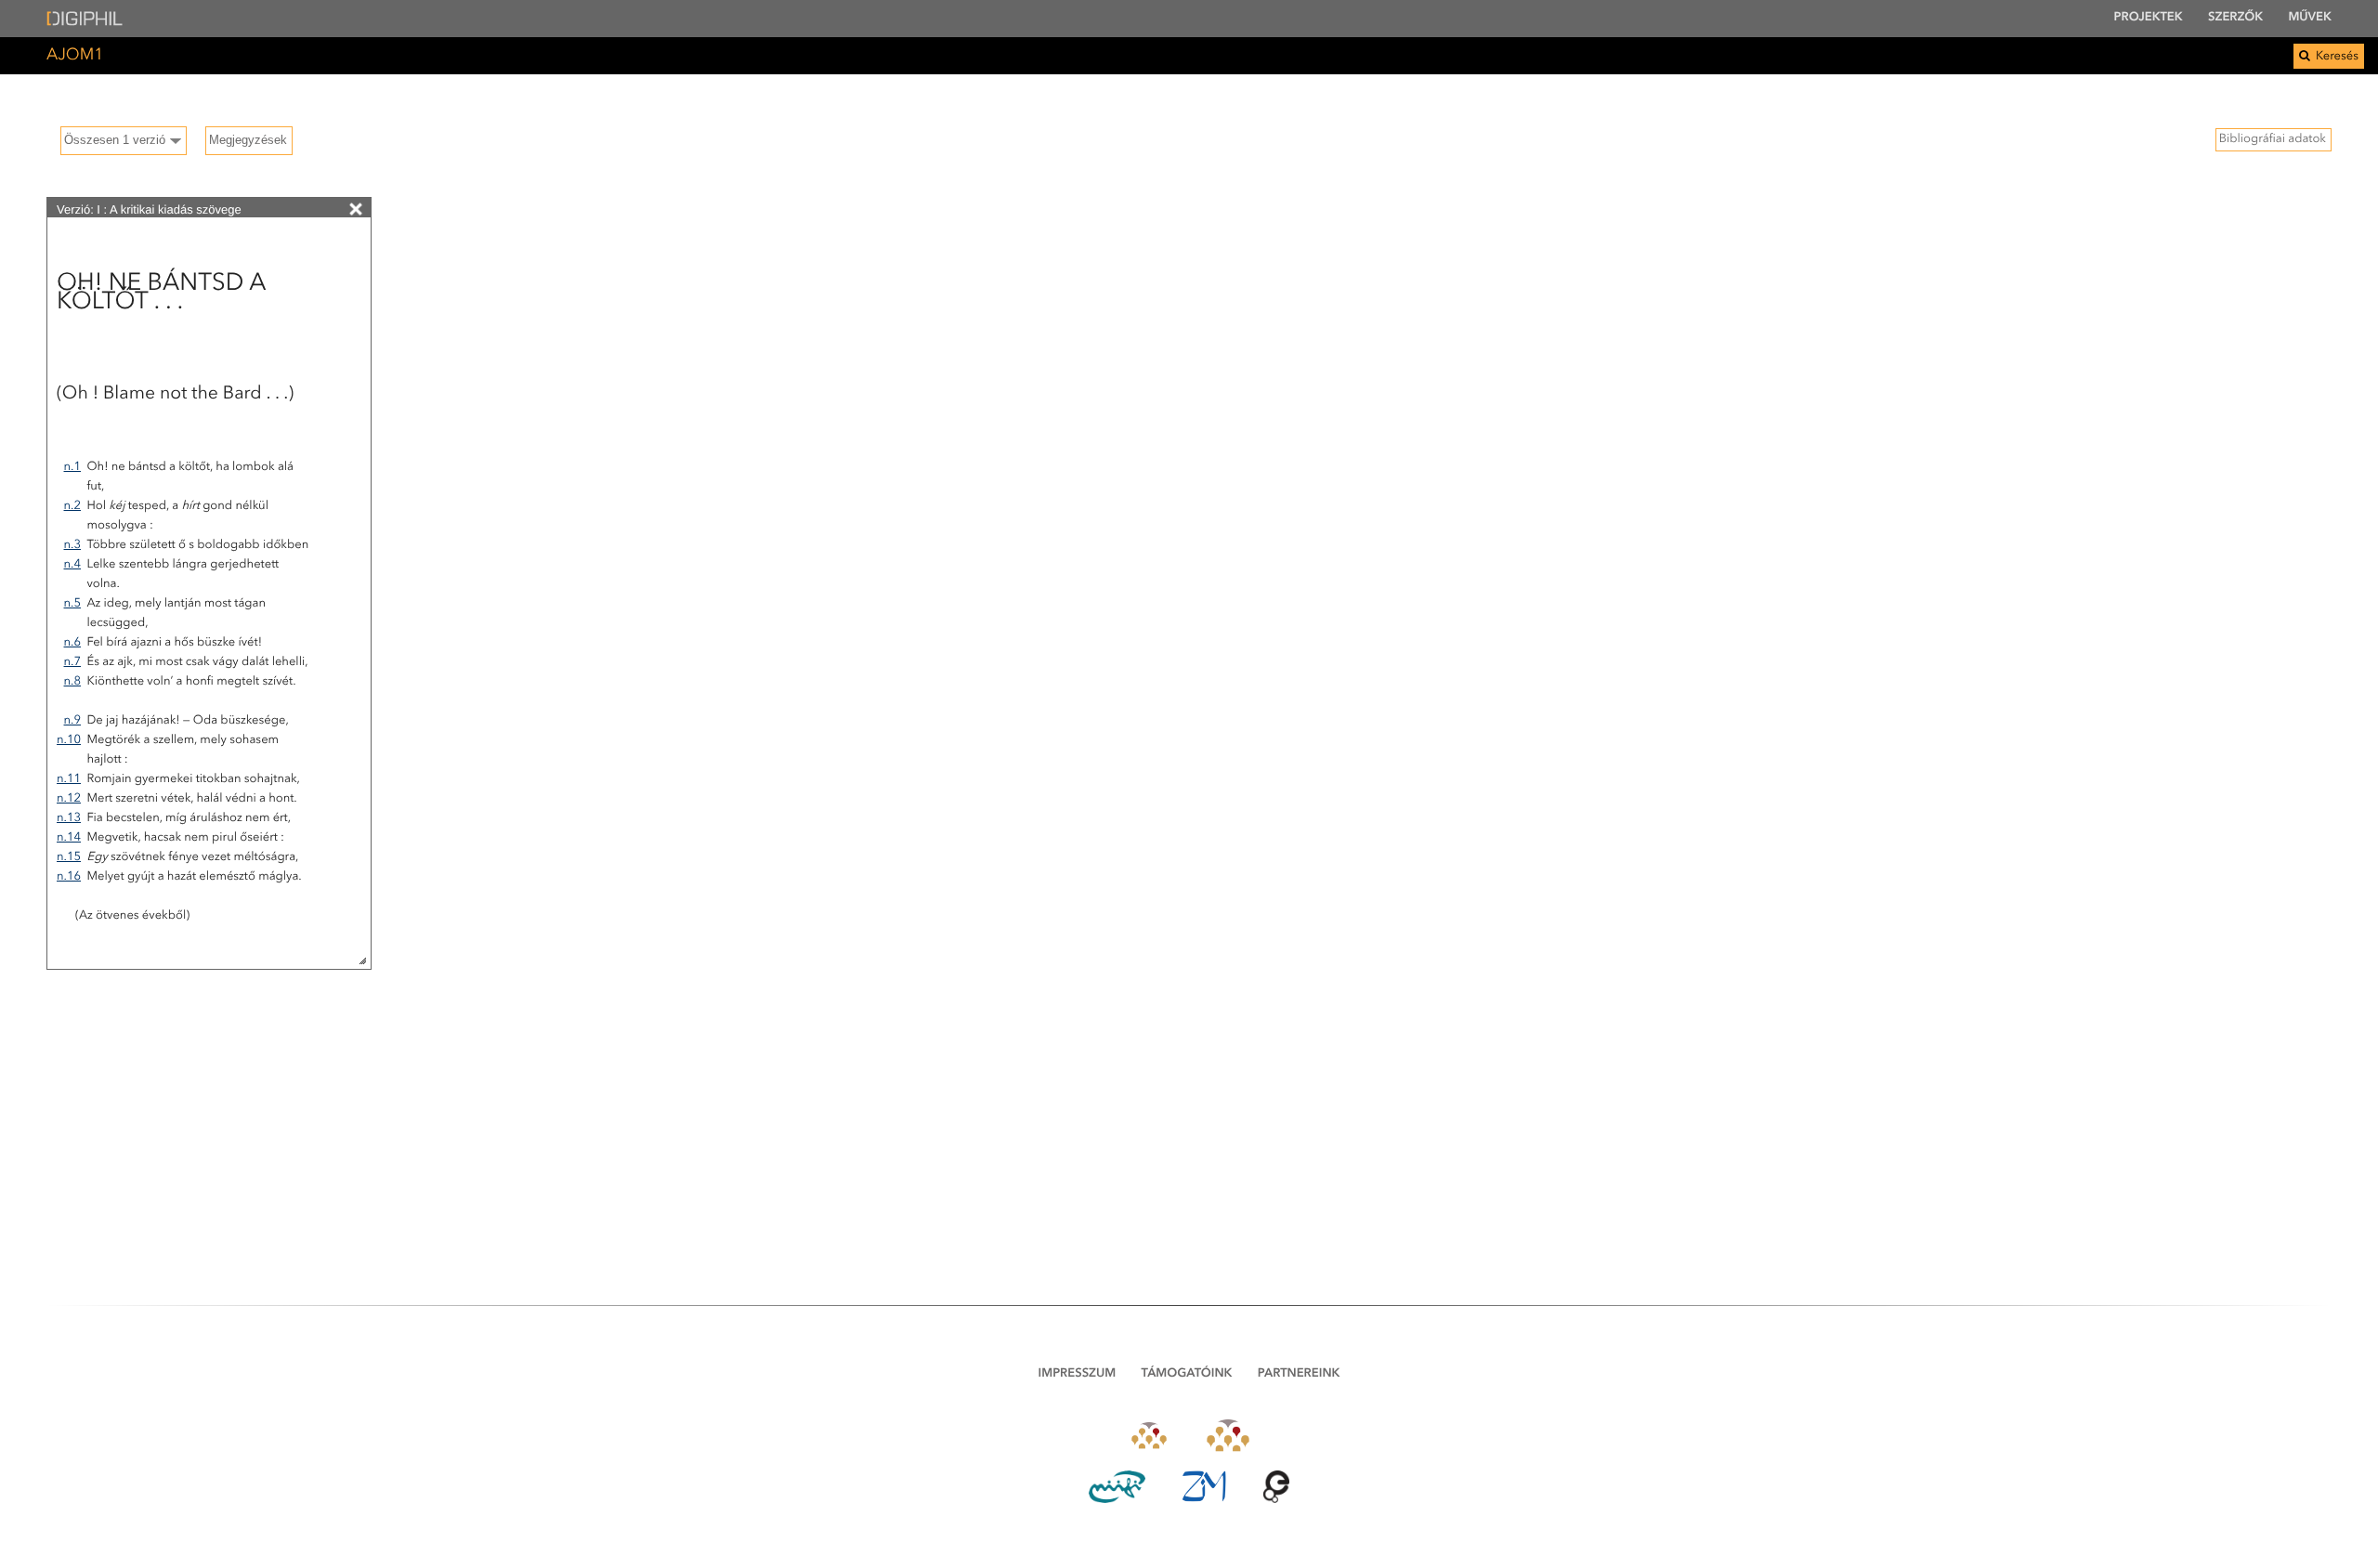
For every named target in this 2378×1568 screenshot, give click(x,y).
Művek (2310, 18)
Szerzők (2235, 18)
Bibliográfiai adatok (2273, 140)
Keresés (2336, 57)
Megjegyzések (248, 140)
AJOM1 (75, 56)
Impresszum (1078, 1374)
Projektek (2149, 18)
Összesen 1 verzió (115, 140)
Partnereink (1299, 1374)
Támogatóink (1187, 1374)
